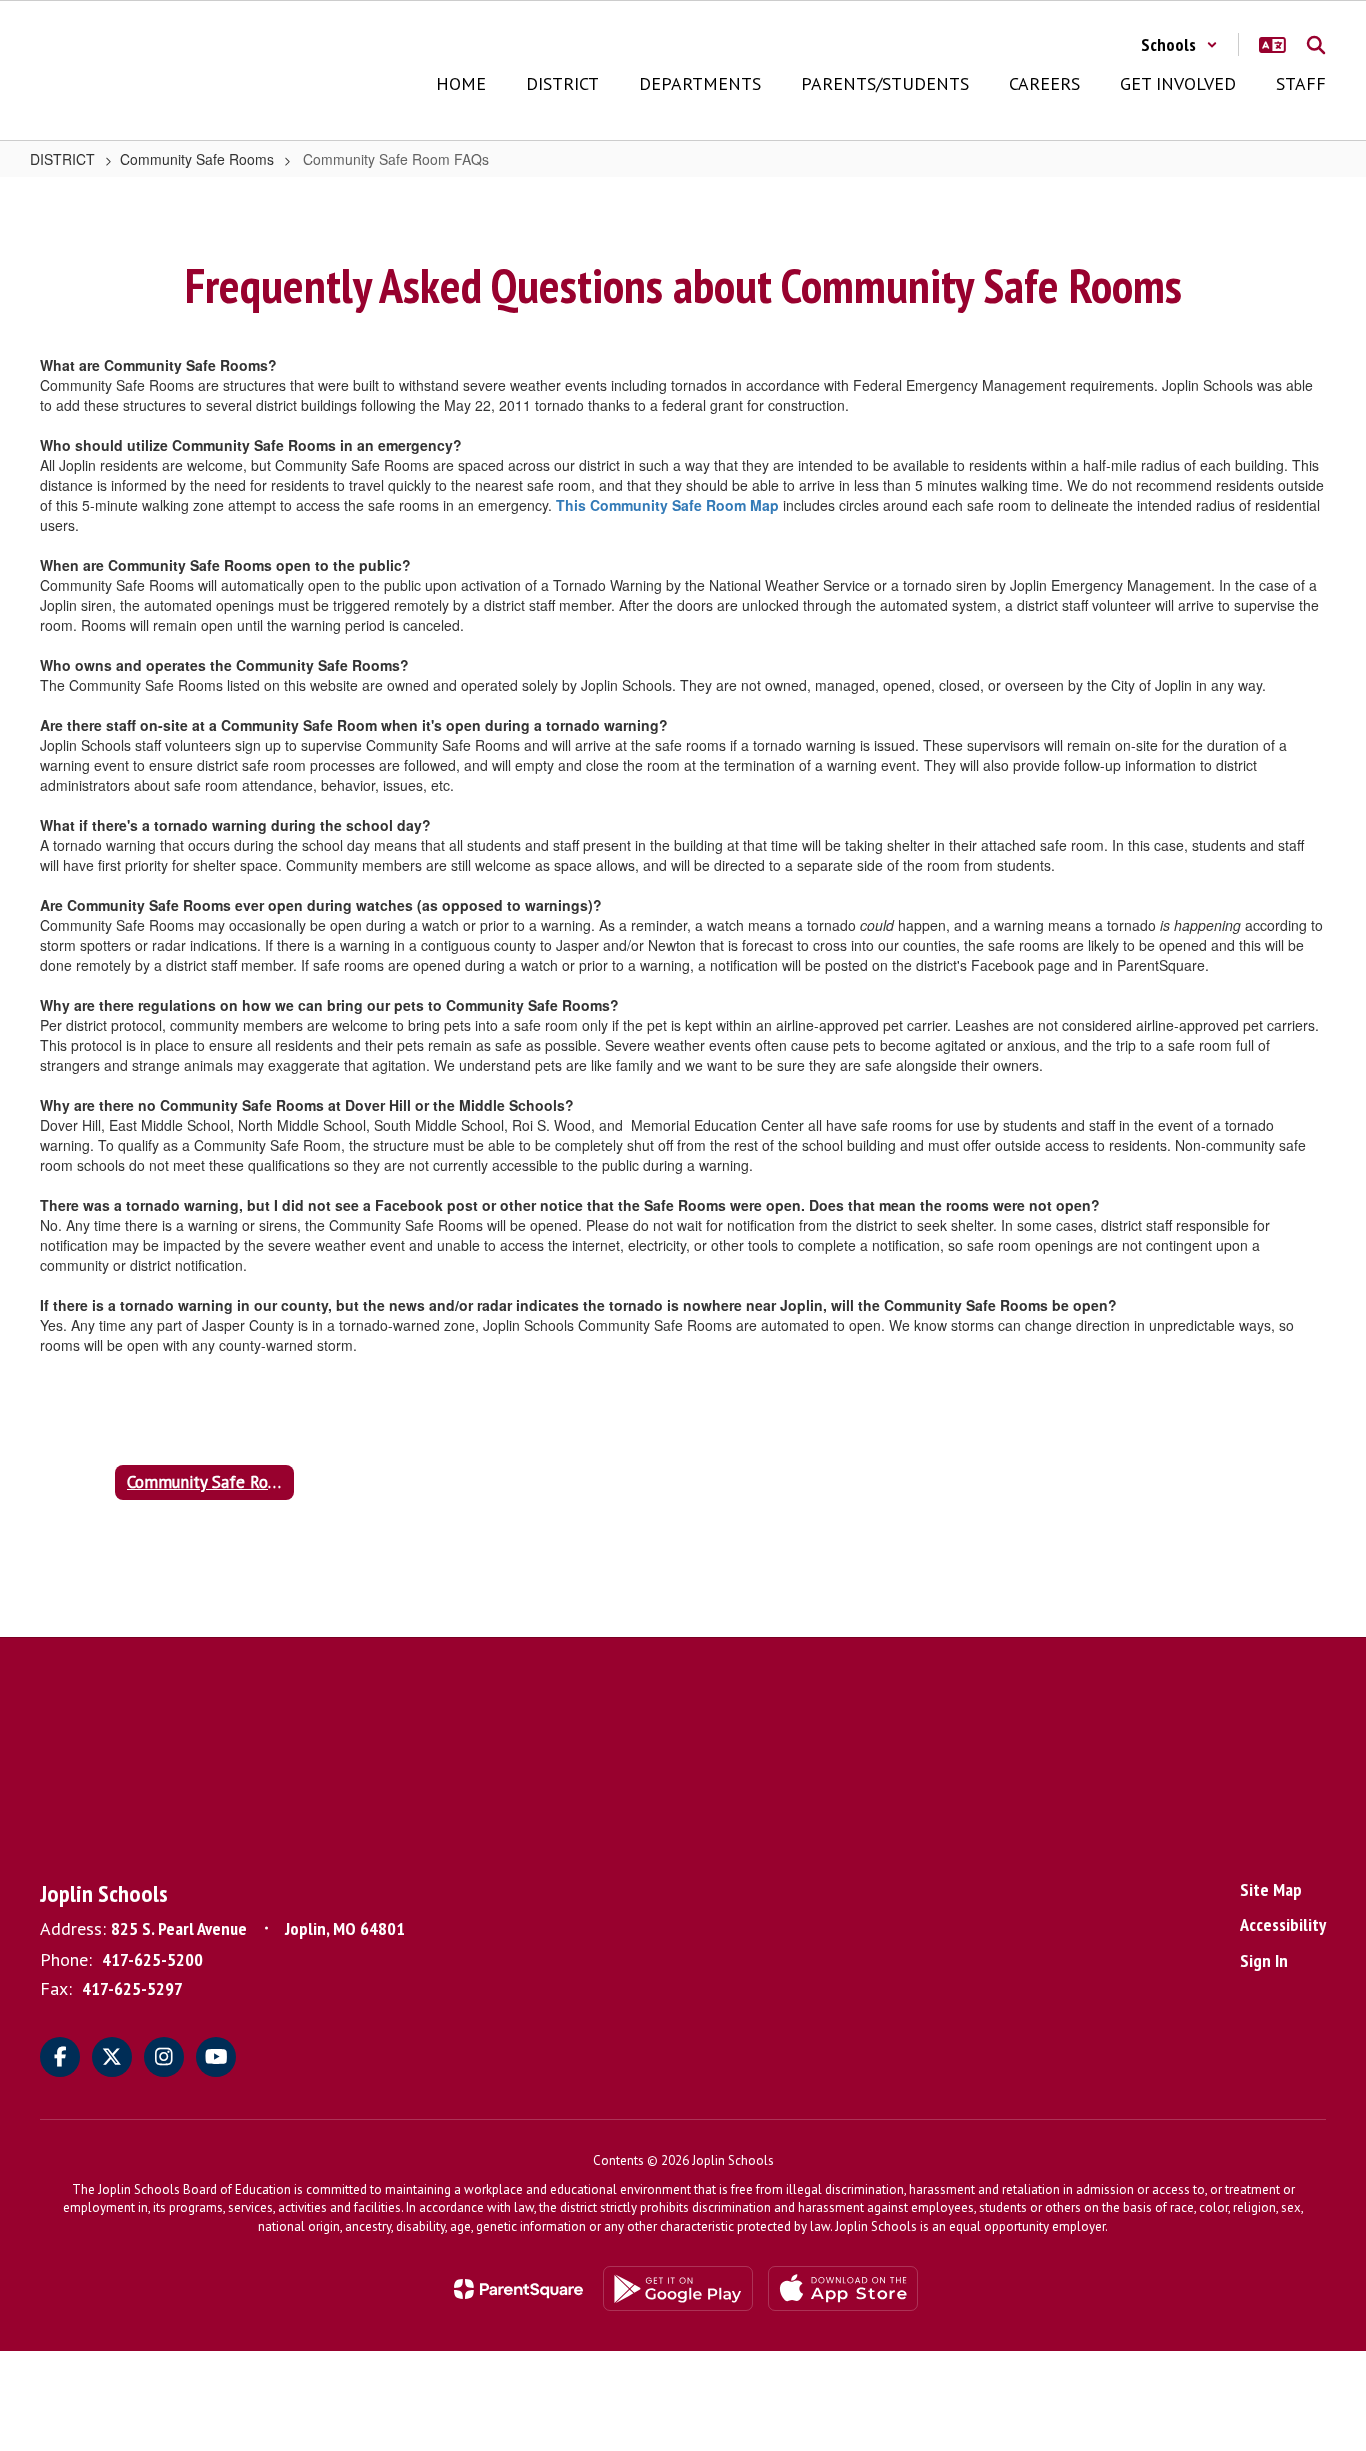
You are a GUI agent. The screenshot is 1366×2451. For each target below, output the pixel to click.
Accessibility (1283, 1924)
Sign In (1264, 1960)
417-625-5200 (152, 1959)
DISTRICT (62, 159)
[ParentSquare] (518, 2289)
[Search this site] (1316, 45)
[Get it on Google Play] (678, 2288)
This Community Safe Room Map (667, 505)
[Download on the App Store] (843, 2288)
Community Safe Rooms (197, 159)
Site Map (1271, 1889)
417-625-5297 (132, 1988)
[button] (1179, 44)
